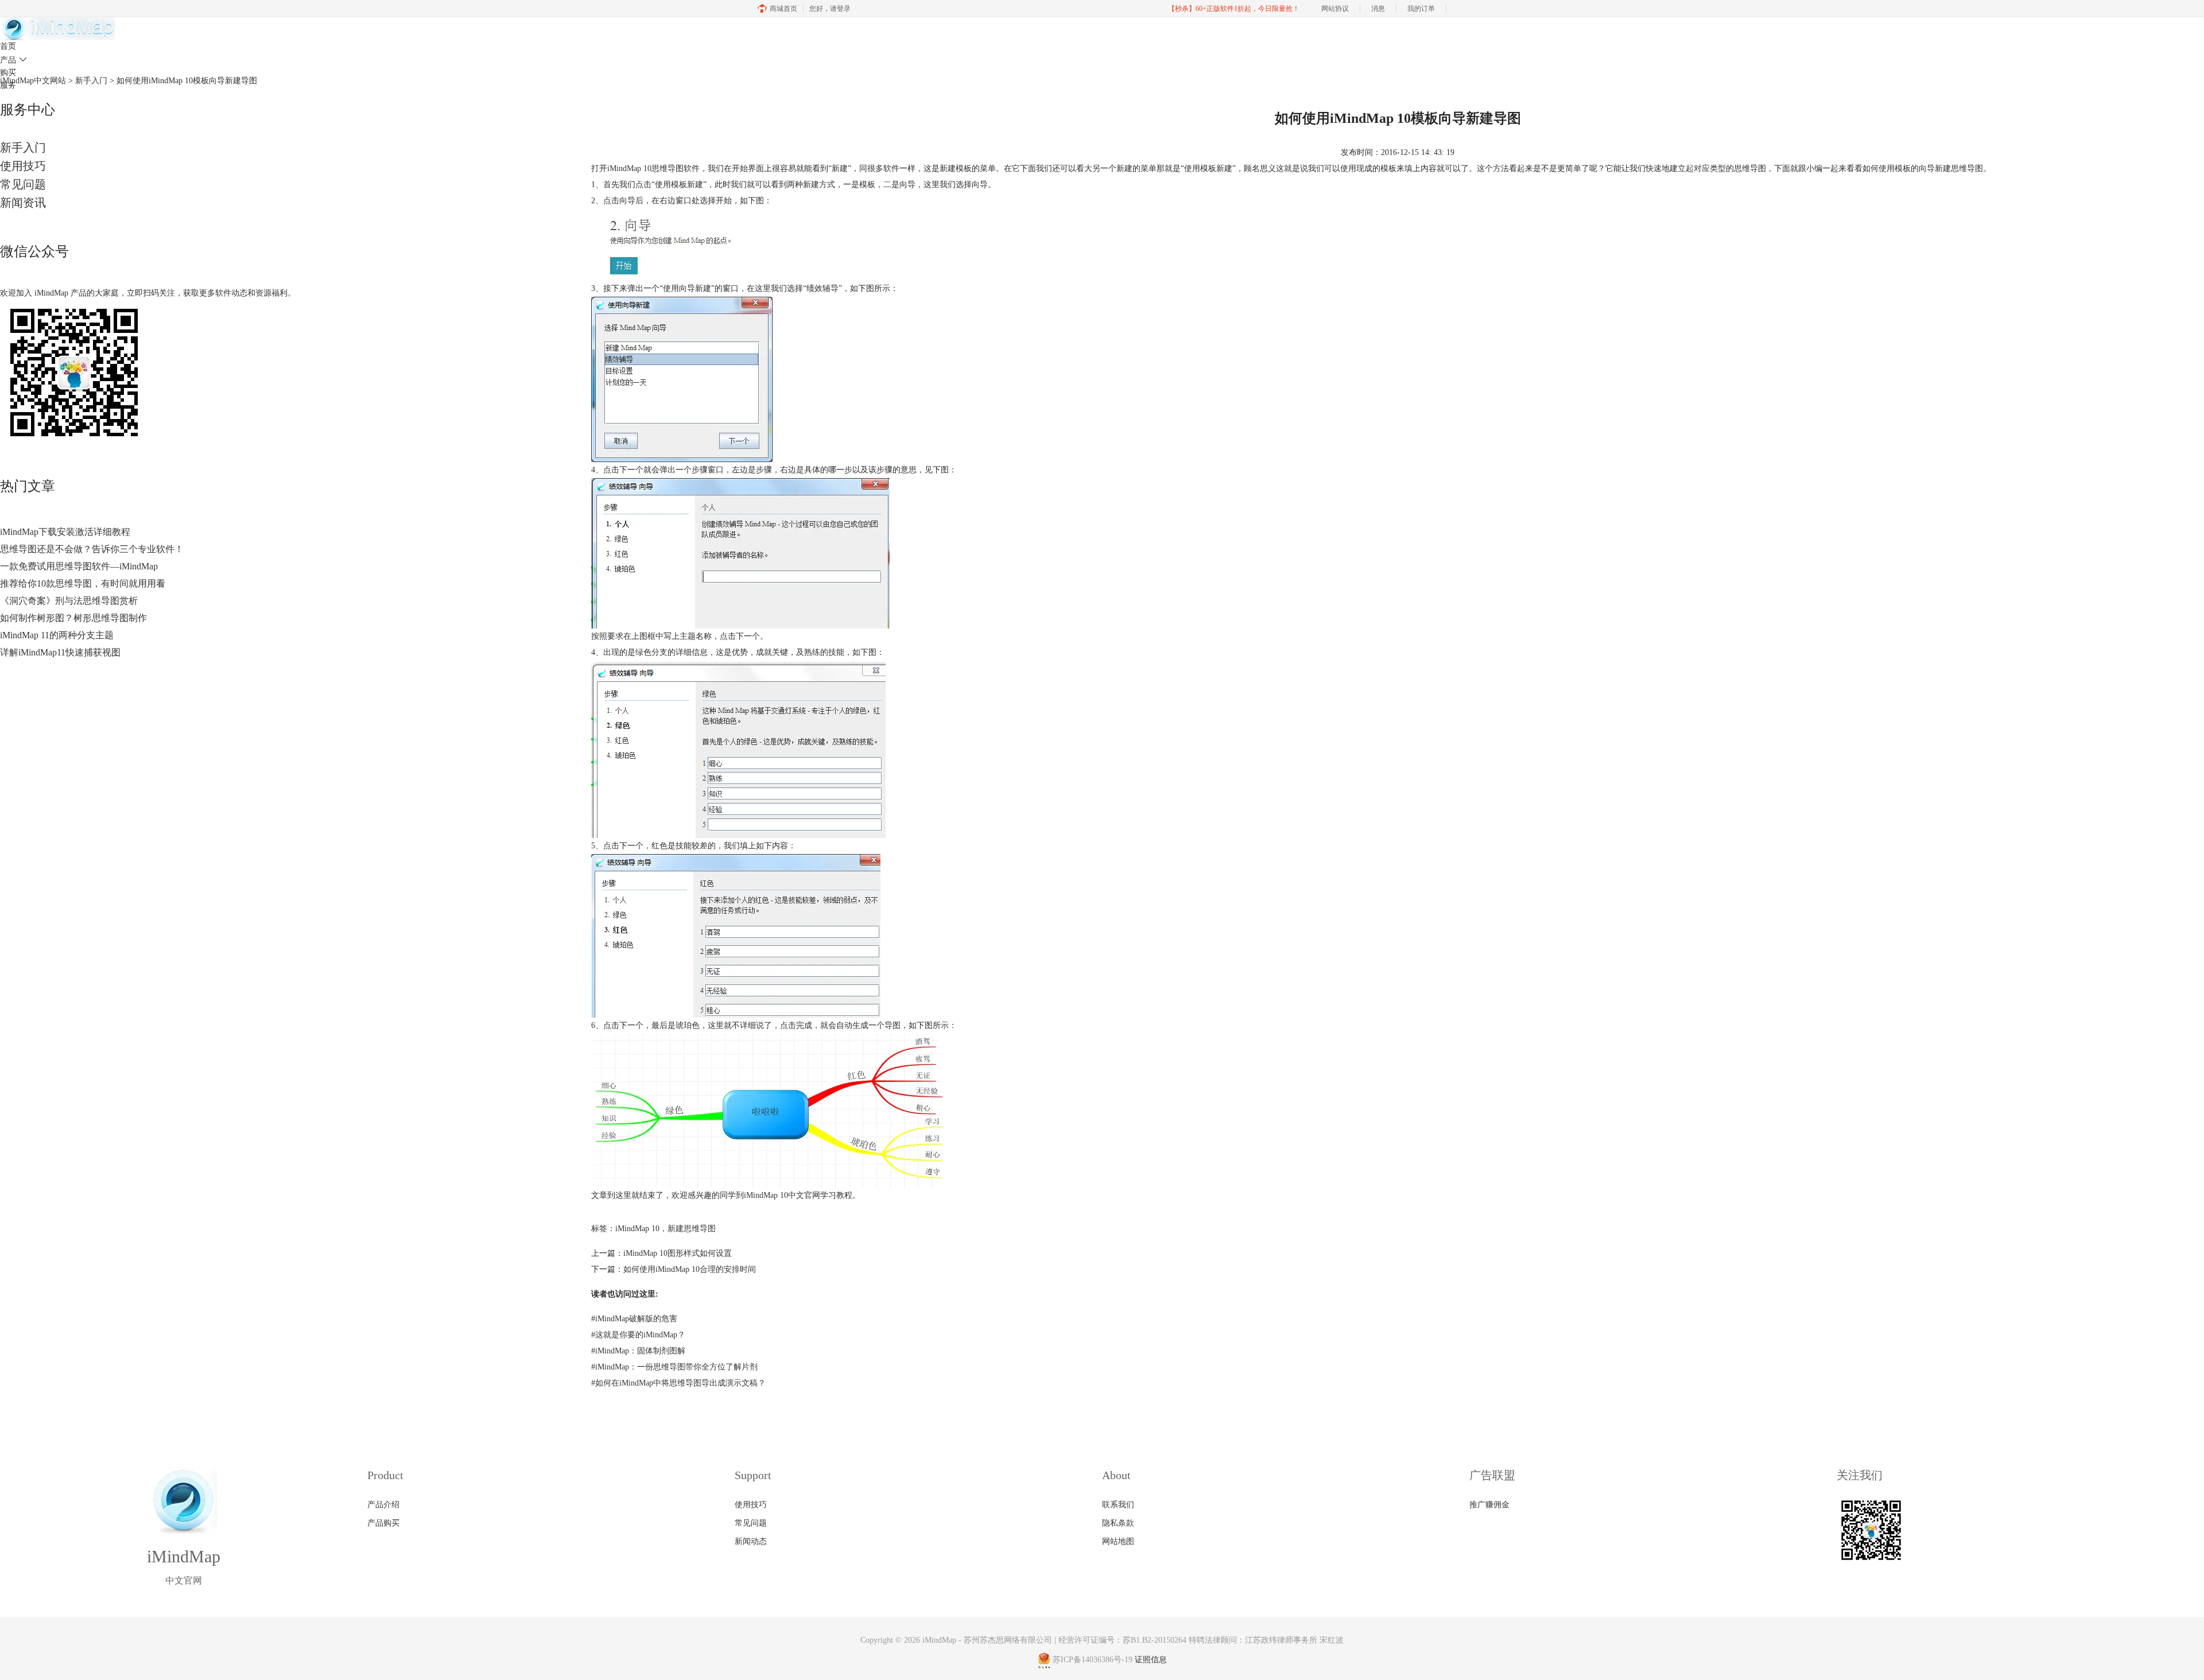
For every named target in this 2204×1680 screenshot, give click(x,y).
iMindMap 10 (629, 168)
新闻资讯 (23, 203)
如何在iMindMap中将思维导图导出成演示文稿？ (678, 1383)
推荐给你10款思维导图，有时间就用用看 (83, 583)
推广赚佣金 (1489, 1505)
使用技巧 (23, 166)
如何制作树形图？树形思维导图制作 (73, 618)
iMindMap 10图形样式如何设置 (678, 1253)
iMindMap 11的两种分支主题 (57, 635)
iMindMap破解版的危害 (634, 1319)
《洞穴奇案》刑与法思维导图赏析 (69, 601)
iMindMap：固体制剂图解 (638, 1351)
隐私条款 (1118, 1523)
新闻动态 (751, 1541)
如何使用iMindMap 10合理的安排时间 (690, 1269)
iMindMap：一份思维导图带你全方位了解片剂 (674, 1367)
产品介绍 (383, 1505)
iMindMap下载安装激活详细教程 (65, 532)
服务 (8, 85)
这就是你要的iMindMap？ (638, 1335)
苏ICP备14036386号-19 (1093, 1660)
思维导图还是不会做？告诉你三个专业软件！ (92, 549)
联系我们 (1118, 1505)
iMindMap (939, 1640)
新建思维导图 (692, 1229)
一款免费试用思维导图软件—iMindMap (79, 566)
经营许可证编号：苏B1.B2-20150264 (1122, 1640)
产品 (13, 60)
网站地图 (1118, 1541)
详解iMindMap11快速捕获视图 (60, 652)
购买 (8, 73)
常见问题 (23, 184)
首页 (8, 46)
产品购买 (383, 1523)
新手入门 (23, 148)
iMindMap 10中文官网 (782, 1195)
